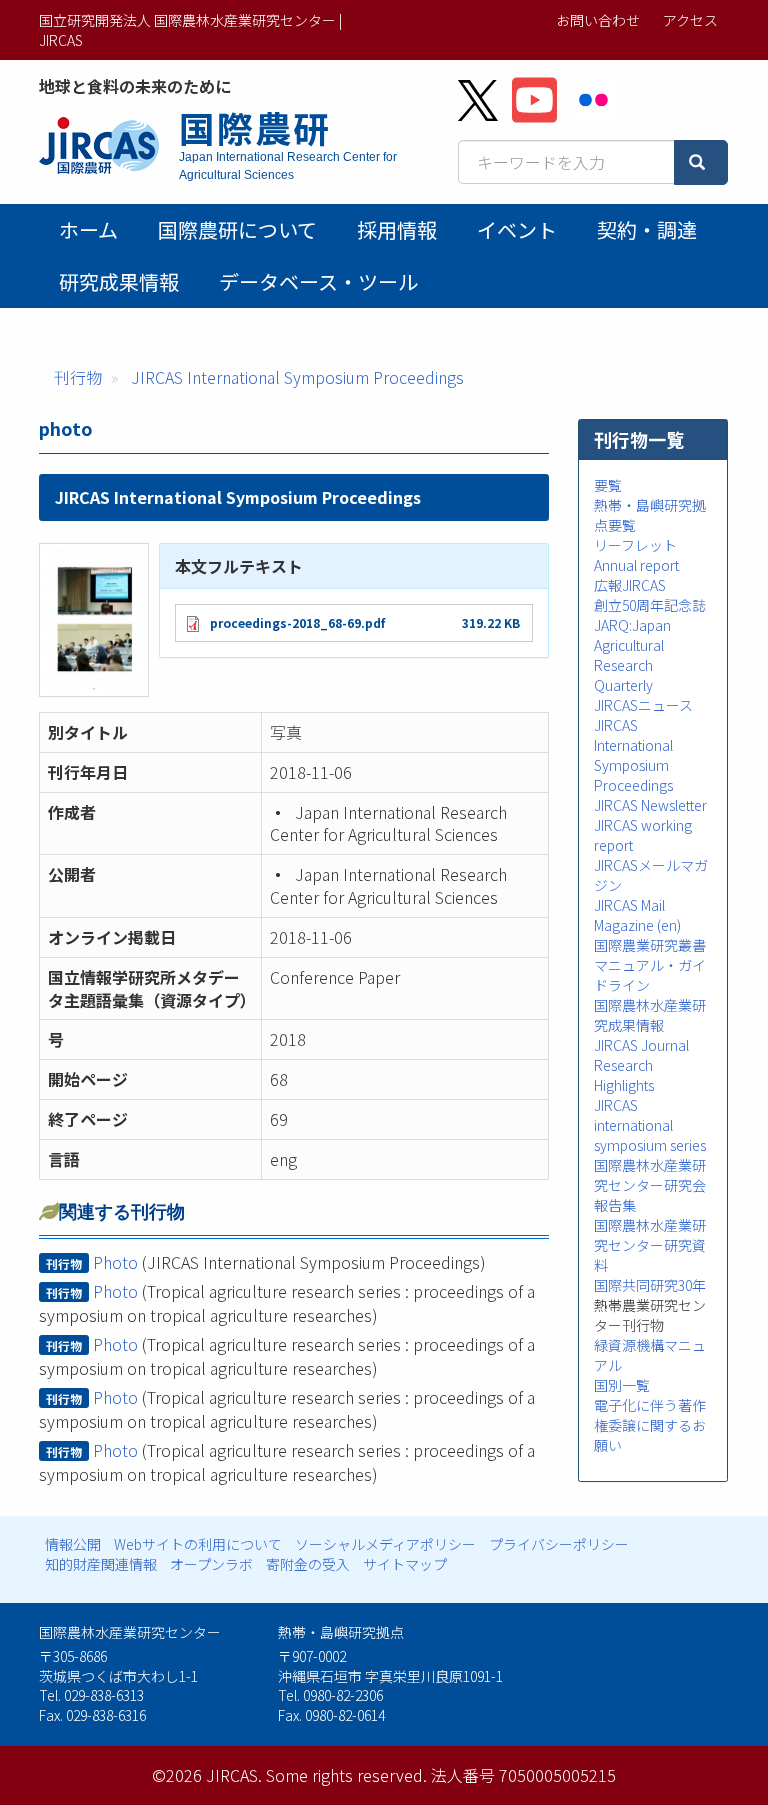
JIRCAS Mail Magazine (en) (637, 915)
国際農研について (237, 229)
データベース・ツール (318, 281)
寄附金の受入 (308, 1564)
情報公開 (73, 1544)
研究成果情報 (119, 281)
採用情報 (397, 229)
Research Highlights (624, 1075)
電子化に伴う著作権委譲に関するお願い (650, 1425)
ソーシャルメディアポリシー (385, 1544)
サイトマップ (405, 1564)
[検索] (701, 162)
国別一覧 (622, 1385)
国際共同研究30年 (650, 1285)
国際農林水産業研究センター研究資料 (650, 1245)
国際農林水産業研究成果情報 (650, 1015)
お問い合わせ (598, 20)
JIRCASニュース (643, 705)
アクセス (690, 20)
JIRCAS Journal (641, 1045)
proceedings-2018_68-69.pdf (297, 622)
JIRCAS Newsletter (650, 805)
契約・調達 (647, 229)
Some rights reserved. (346, 1775)
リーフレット (635, 545)
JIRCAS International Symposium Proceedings (297, 377)
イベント (517, 229)
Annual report (636, 565)
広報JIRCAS (630, 585)
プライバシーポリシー (559, 1544)
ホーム (88, 229)
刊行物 (78, 377)
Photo (115, 1262)
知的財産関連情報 (101, 1564)
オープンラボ (211, 1564)
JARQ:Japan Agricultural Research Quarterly (632, 655)
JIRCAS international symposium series (650, 1125)
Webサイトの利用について (198, 1544)
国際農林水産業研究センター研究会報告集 (650, 1185)
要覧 (608, 485)
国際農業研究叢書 (650, 945)
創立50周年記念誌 (650, 605)
